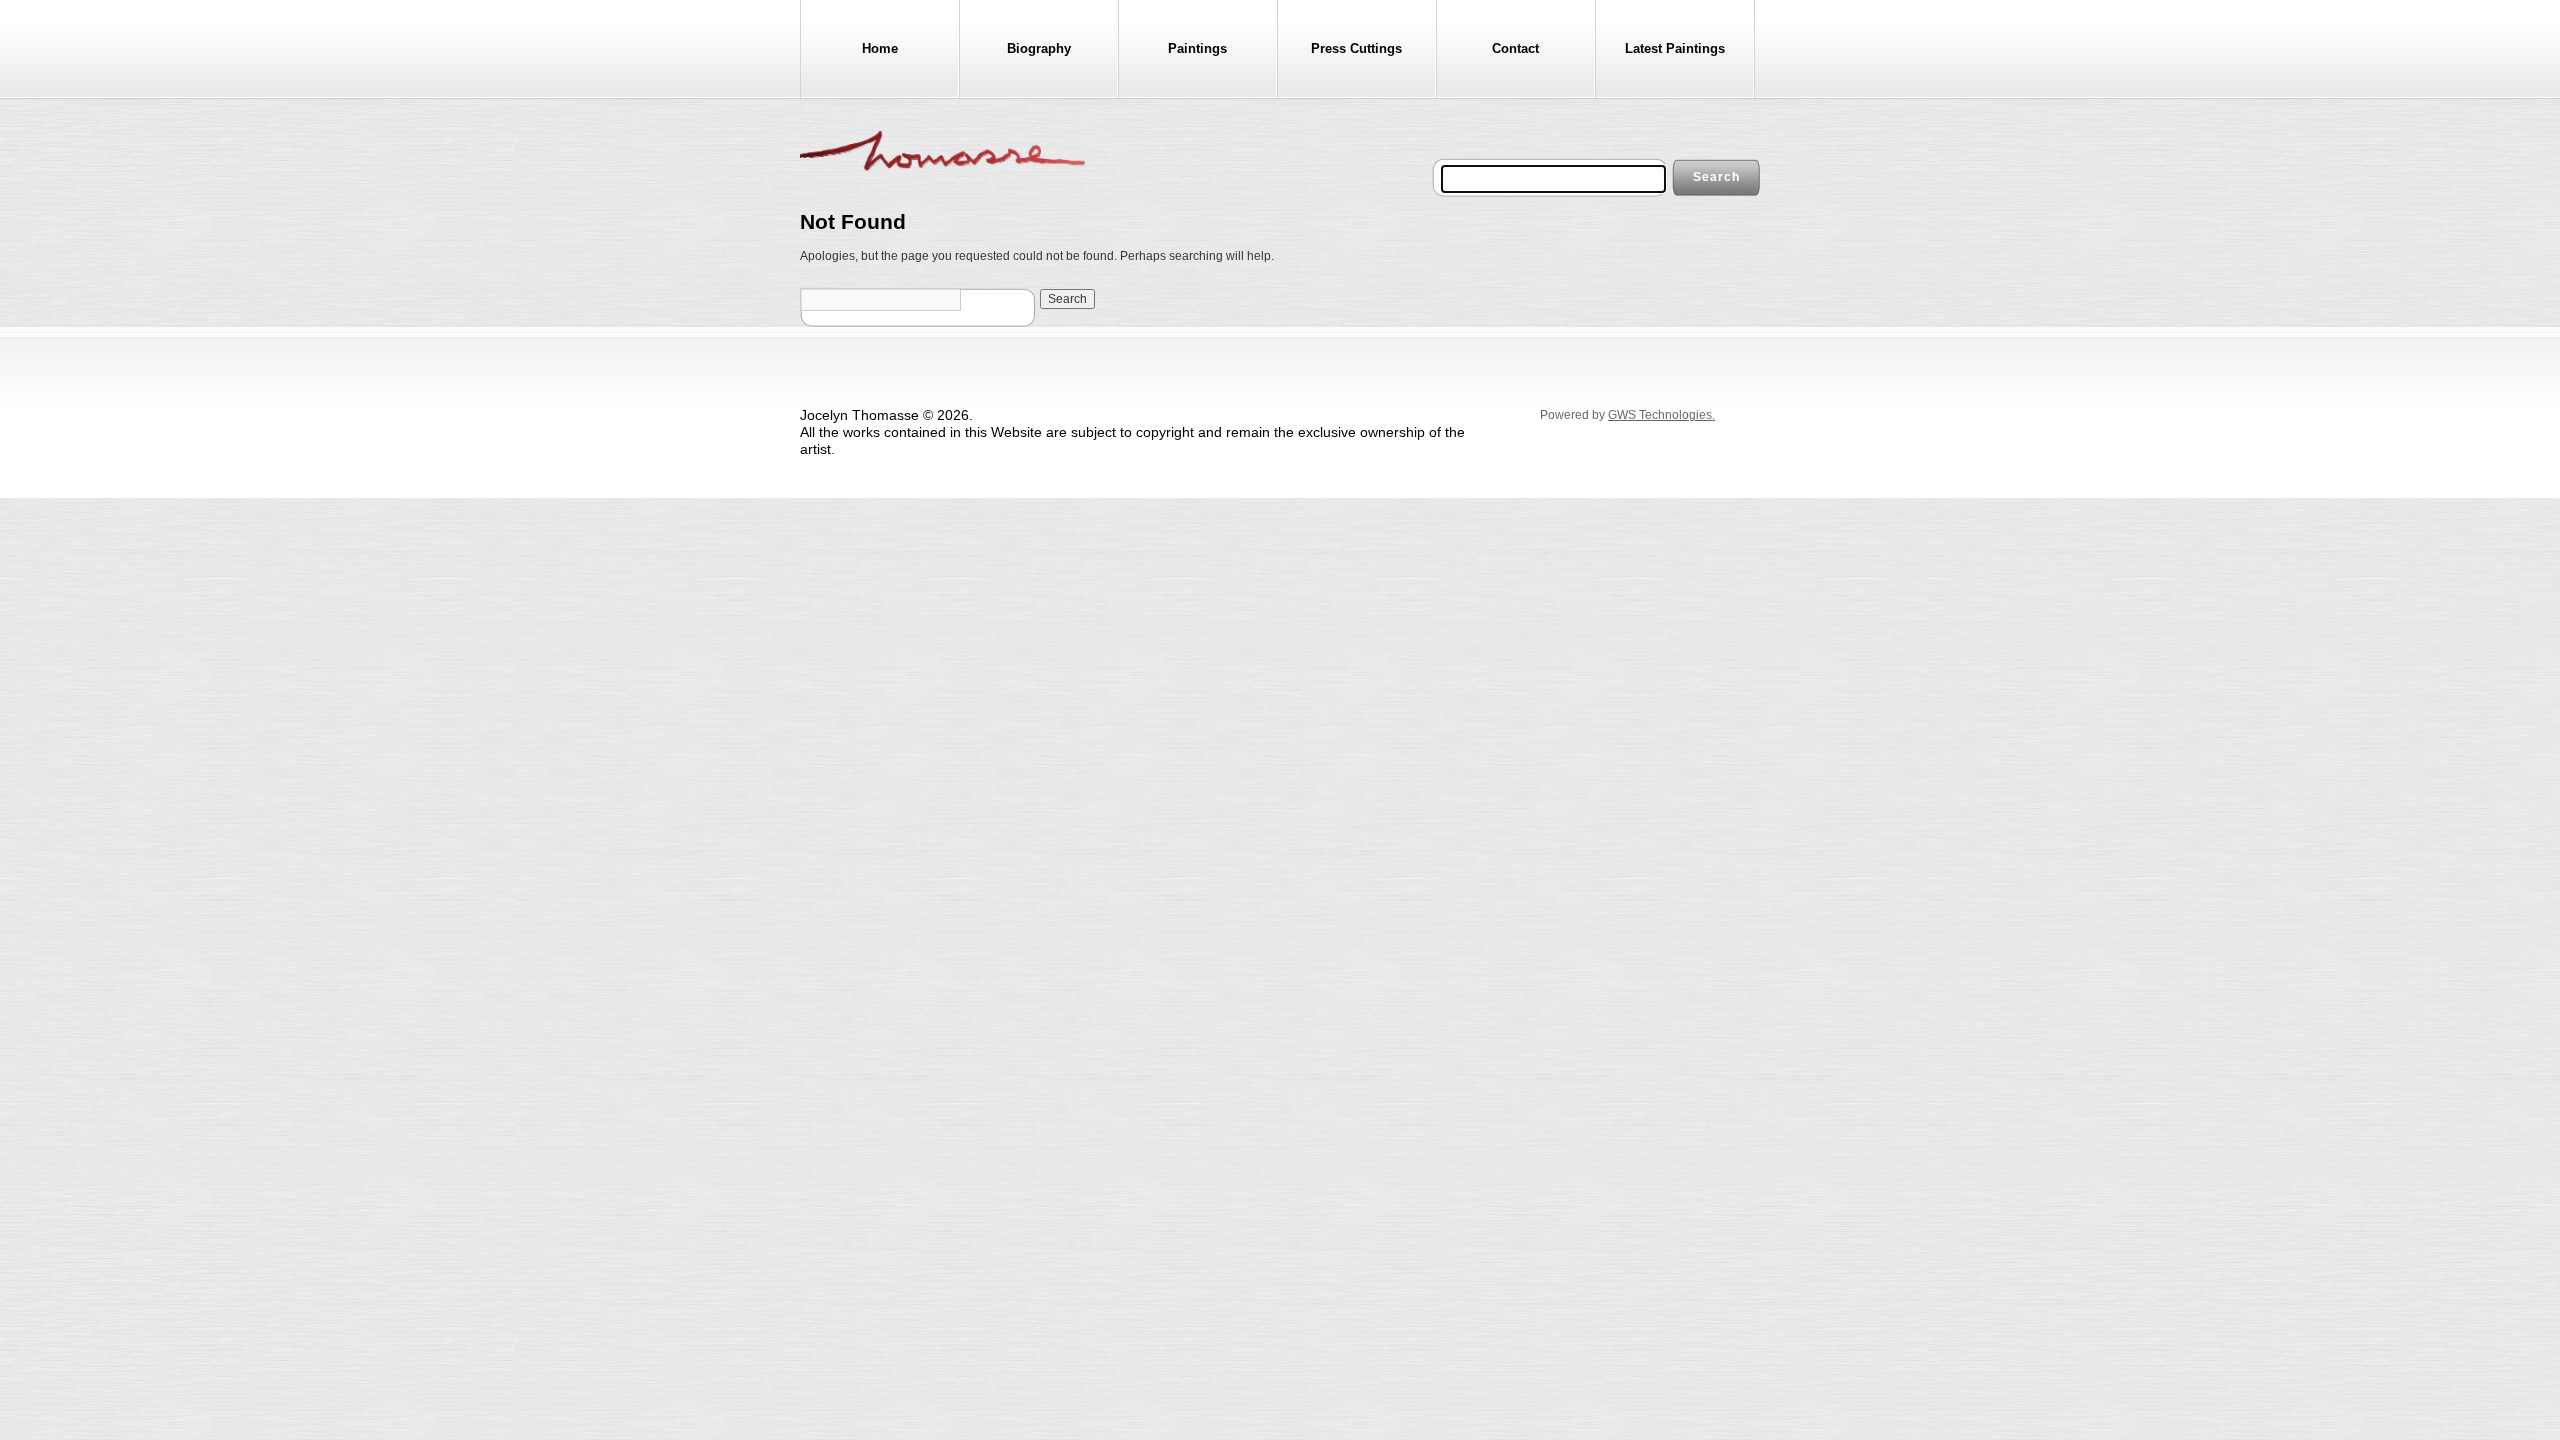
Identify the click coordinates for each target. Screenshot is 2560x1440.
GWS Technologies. (1661, 415)
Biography (1039, 48)
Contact (1515, 48)
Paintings (1197, 48)
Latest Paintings (1675, 48)
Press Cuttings (1356, 48)
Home (880, 48)
